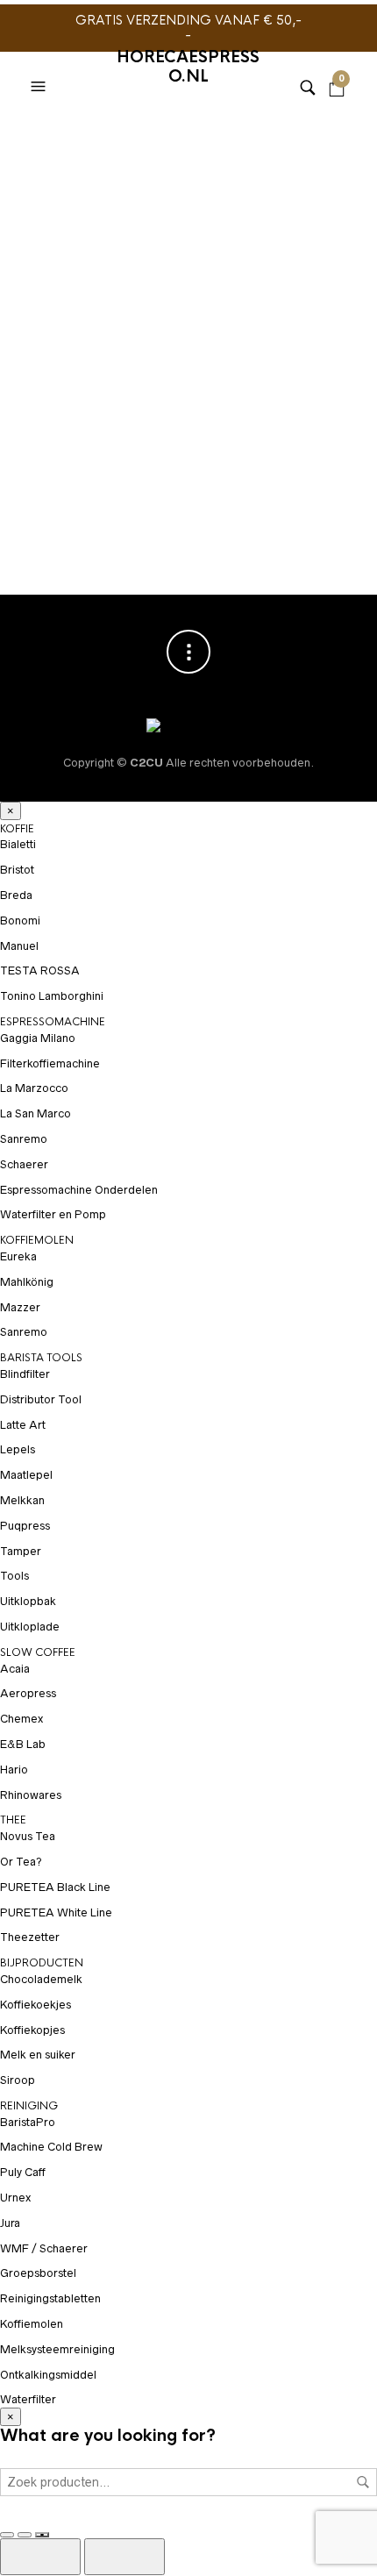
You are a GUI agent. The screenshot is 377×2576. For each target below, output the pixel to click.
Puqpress (25, 1526)
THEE (13, 1820)
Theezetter (30, 1937)
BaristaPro (28, 2122)
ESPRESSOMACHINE (53, 1022)
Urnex (15, 2198)
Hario (44, 467)
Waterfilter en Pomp (53, 1214)
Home (35, 135)
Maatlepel (26, 1475)
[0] (337, 65)
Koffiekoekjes (36, 2005)
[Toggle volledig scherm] (7, 2535)
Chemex (21, 1719)
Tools (14, 1576)
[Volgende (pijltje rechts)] (124, 2557)
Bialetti (18, 844)
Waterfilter (28, 2399)
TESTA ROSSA (40, 970)
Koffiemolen (32, 2324)
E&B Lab (23, 1744)
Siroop (18, 2080)
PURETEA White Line (56, 1912)
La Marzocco (34, 1088)
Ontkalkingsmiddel (48, 2375)
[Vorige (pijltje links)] (40, 2557)
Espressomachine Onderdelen (79, 1190)
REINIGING (29, 2106)
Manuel (19, 946)
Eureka (18, 1256)
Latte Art (23, 1425)
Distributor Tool (41, 1399)
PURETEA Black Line (55, 1887)
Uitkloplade (30, 1627)
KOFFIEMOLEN (37, 1240)
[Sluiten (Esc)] (42, 2535)
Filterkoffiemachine (50, 1063)
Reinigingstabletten (50, 2298)
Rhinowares (31, 1795)
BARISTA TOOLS (41, 1358)
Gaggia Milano (38, 1038)
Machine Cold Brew (51, 2147)
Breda (16, 895)
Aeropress (28, 1693)
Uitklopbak (28, 1601)
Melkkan (22, 1500)
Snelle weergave (167, 468)
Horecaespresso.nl (188, 67)
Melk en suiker (38, 2055)
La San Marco (36, 1113)
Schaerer (24, 1164)
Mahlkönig (27, 1282)
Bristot (17, 870)
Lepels (18, 1449)
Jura (10, 2223)
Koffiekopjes (32, 2030)
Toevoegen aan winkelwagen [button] (167, 435)
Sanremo (24, 1139)
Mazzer (20, 1307)
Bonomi (20, 921)
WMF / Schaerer (44, 2248)
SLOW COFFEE (108, 467)
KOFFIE (17, 829)
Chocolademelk (41, 1979)
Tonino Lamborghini (52, 996)
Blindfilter (25, 1374)
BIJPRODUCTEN (42, 1963)
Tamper (21, 1551)
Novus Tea (28, 1836)
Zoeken (363, 2482)
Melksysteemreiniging (57, 2349)
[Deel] (25, 2535)
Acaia (15, 1669)
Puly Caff (23, 2172)
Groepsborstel (38, 2273)
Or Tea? (21, 1862)
